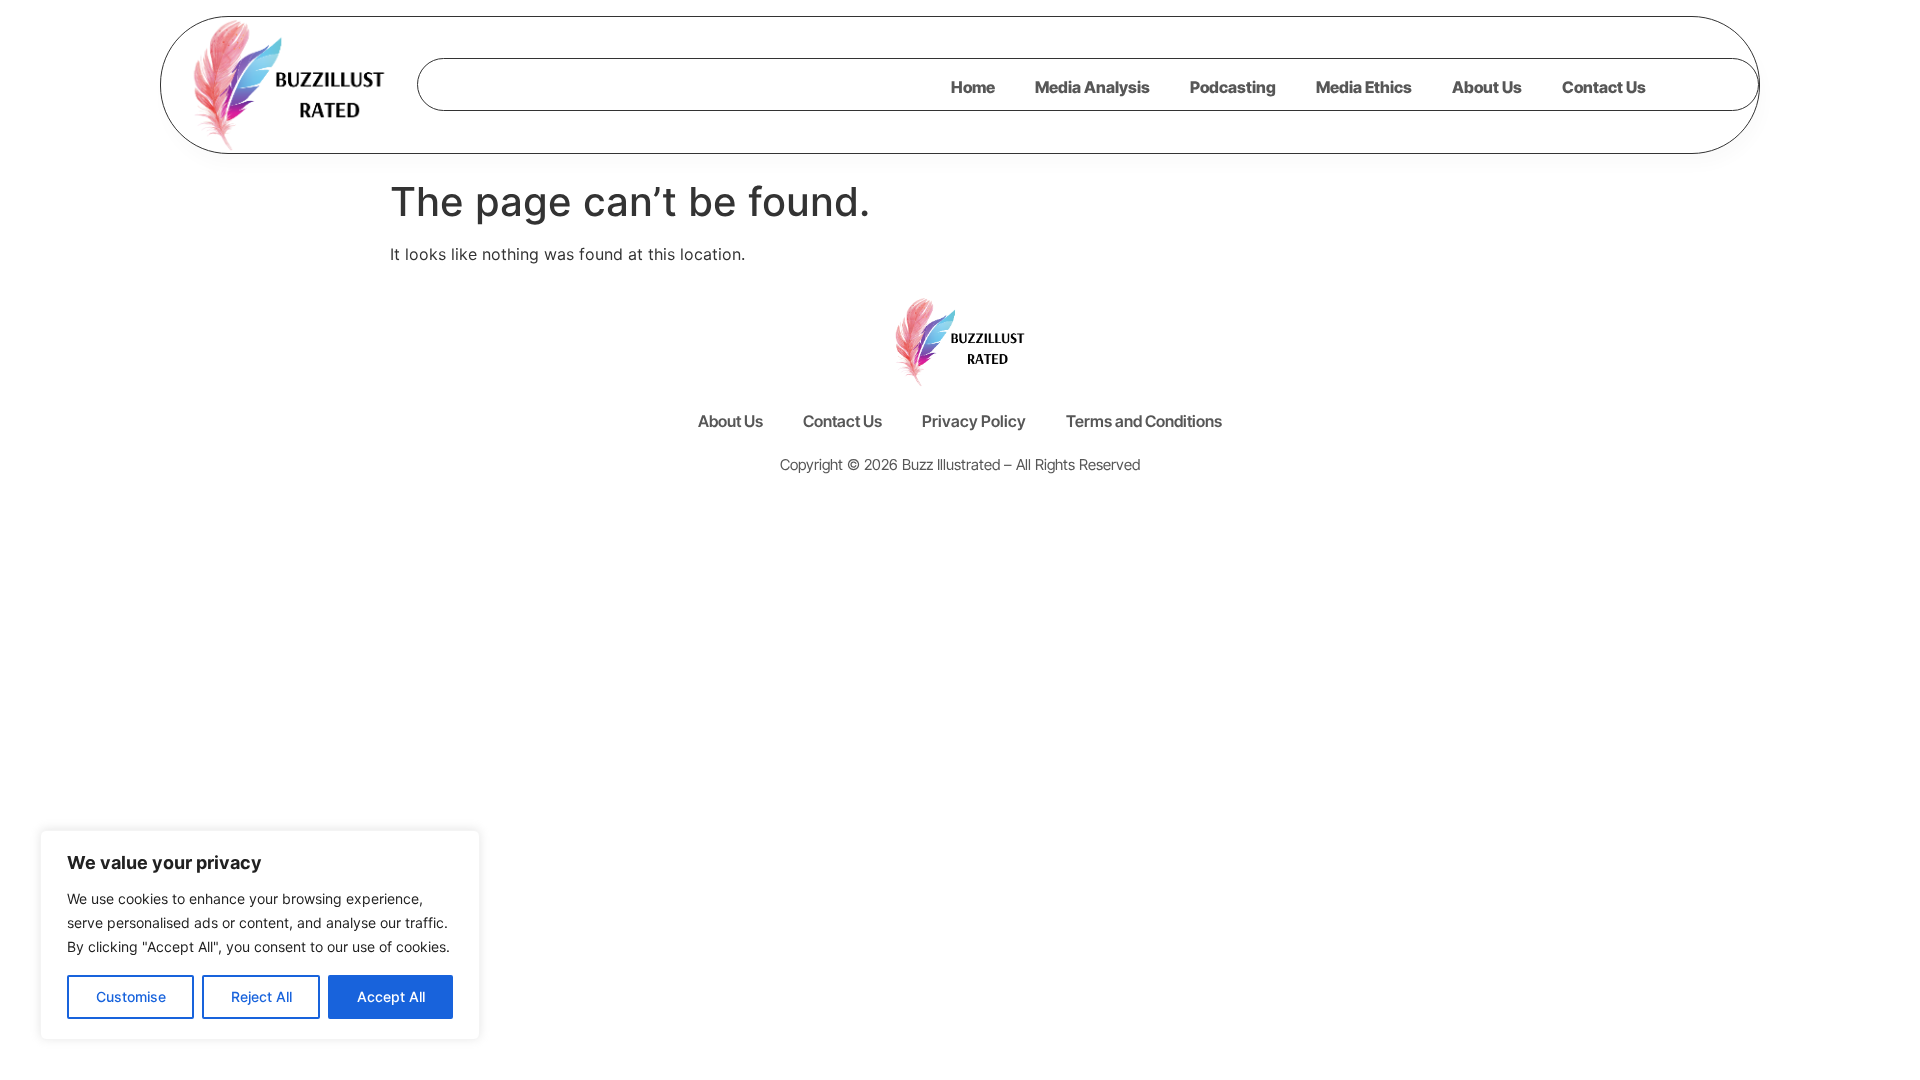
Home (973, 87)
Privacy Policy (974, 421)
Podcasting (1233, 87)
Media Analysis (1092, 87)
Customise (131, 996)
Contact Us (1604, 87)
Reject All (261, 996)
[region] (260, 935)
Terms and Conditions (1144, 421)
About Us (1487, 87)
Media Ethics (1364, 87)
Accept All (391, 996)
